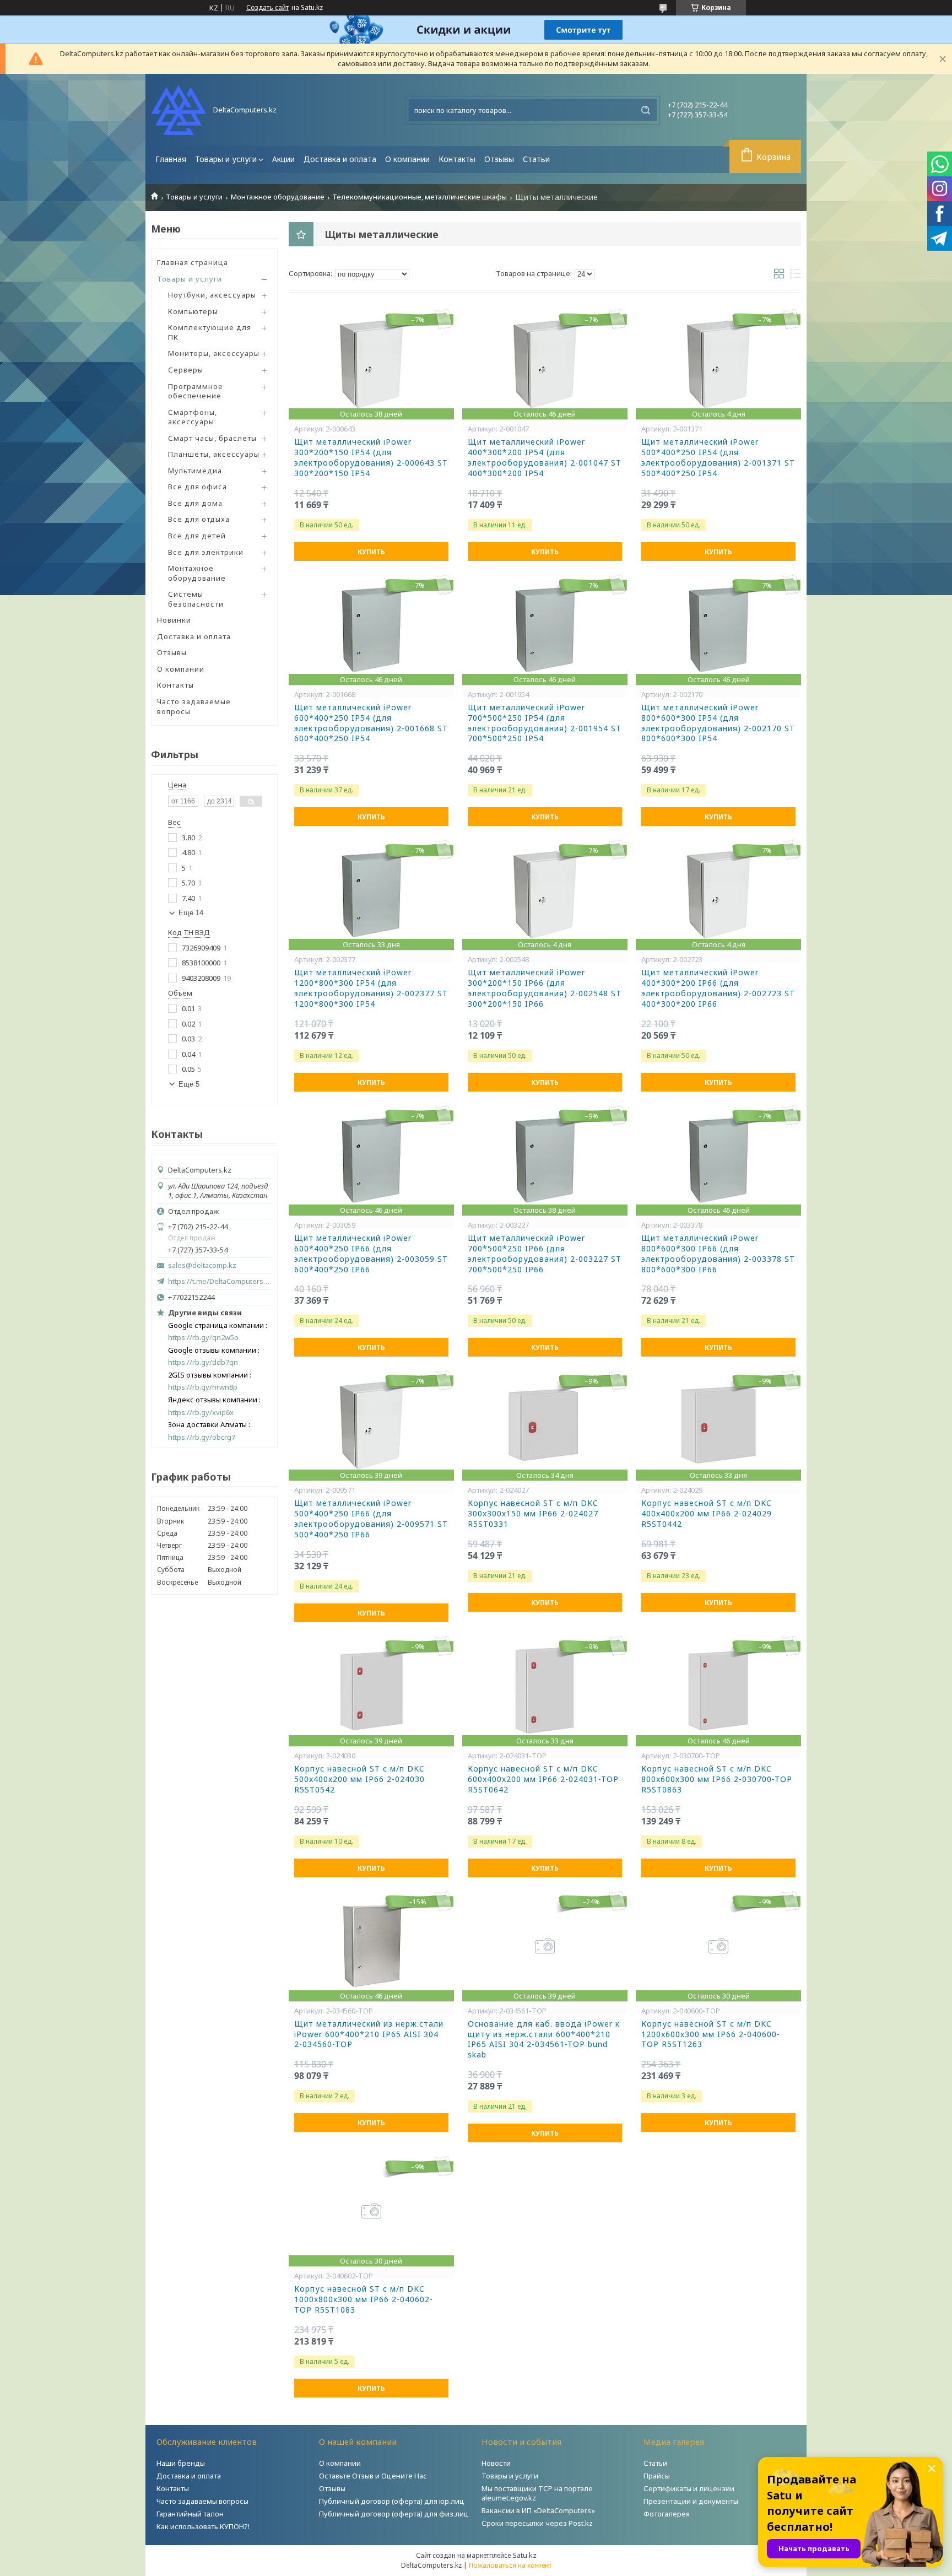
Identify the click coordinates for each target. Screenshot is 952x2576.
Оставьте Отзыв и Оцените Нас (373, 2476)
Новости (496, 2463)
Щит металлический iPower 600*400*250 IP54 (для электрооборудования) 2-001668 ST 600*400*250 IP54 (371, 723)
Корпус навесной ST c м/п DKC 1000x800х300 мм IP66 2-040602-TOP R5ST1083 (364, 2299)
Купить (371, 552)
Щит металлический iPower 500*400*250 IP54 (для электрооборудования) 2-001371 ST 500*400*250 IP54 (718, 458)
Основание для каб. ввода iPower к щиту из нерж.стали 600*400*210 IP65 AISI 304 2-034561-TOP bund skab (544, 2040)
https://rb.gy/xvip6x (201, 1413)
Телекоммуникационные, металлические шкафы (420, 197)
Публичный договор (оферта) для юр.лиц (392, 2501)
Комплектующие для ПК (210, 332)
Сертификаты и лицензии (689, 2488)
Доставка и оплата (340, 159)
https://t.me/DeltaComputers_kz (220, 1281)
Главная (171, 159)
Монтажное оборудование (278, 197)
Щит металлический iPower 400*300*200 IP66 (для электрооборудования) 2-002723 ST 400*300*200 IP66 (718, 988)
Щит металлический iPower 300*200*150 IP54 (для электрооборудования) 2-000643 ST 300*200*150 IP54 (371, 458)
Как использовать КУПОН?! (203, 2526)
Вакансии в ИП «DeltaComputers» (538, 2510)
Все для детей (197, 536)
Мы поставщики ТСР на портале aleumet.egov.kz (537, 2493)
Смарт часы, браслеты (212, 438)
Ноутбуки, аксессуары (212, 295)
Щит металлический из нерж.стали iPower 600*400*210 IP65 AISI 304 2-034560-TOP (369, 2034)
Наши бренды (181, 2463)
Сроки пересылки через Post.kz (537, 2523)
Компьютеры (193, 311)
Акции (283, 159)
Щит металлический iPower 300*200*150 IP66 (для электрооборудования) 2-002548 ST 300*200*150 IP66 (545, 988)
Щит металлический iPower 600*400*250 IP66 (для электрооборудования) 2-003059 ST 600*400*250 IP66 (371, 1254)
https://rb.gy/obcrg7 (202, 1437)
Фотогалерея (667, 2514)
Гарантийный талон (190, 2514)
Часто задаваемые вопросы (194, 706)
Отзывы (499, 159)
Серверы (186, 370)
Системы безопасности (196, 599)
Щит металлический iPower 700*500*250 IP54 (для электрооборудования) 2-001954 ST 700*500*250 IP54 (545, 723)
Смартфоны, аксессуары (193, 417)
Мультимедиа (195, 471)
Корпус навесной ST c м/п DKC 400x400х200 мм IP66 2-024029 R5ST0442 (707, 1514)
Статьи (536, 159)
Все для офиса (198, 487)
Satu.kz (524, 2555)
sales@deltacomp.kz (202, 1265)
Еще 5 (189, 1084)
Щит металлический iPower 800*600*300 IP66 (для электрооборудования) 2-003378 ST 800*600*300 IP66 (718, 1254)
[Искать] (646, 110)
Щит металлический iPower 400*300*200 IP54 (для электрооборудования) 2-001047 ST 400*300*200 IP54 (545, 458)
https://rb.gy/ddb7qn (203, 1362)
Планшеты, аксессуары (214, 454)
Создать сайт (267, 8)
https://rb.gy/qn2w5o (203, 1338)
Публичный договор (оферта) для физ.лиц (394, 2514)
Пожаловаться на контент (510, 2565)
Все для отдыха (199, 519)
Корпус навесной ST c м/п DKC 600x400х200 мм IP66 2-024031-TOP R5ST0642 (543, 1779)
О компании (407, 159)
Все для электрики (206, 552)
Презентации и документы (691, 2501)
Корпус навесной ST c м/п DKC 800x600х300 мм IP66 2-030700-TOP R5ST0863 (717, 1779)
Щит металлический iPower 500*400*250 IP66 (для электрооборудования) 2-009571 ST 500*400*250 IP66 (371, 1519)
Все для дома (195, 503)
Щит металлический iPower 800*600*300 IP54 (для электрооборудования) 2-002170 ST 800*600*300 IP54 (718, 723)
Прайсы (657, 2476)
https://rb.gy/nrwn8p (203, 1387)
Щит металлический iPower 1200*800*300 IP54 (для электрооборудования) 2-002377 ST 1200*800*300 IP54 (371, 988)
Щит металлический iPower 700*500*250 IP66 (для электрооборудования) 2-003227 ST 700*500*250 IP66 (545, 1254)
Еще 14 (191, 913)
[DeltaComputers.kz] (178, 110)
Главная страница (193, 262)
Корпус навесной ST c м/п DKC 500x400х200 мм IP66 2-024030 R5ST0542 (359, 1779)
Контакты (457, 159)
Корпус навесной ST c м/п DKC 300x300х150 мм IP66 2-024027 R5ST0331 (533, 1514)
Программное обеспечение (196, 391)
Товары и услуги (226, 159)
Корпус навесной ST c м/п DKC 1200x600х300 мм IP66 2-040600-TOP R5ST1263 (711, 2034)
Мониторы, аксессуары (214, 353)
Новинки (174, 620)
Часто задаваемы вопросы (202, 2501)
